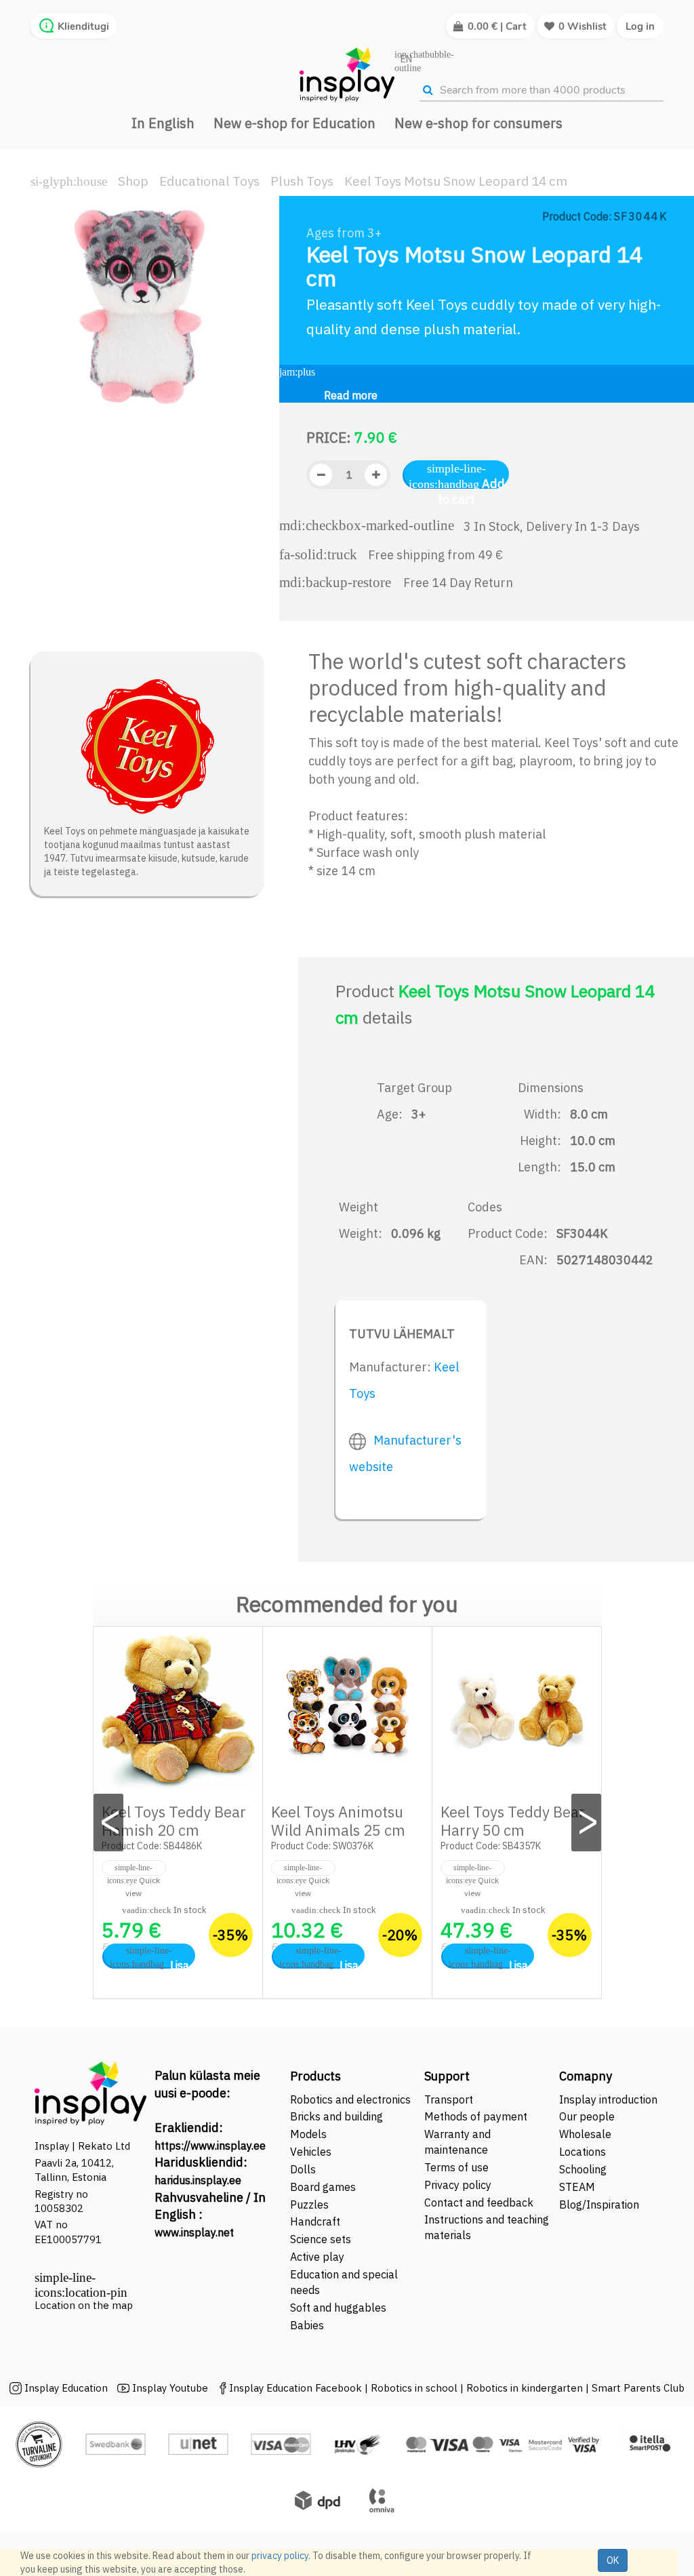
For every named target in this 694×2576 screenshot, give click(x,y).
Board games (323, 2187)
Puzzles (309, 2205)
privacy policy (280, 2556)
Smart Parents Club (638, 2388)
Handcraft (315, 2221)
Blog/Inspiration (599, 2205)
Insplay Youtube (170, 2388)
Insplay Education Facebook (295, 2388)
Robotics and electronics (350, 2099)
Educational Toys (209, 181)
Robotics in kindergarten (526, 2388)
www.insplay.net (194, 2232)
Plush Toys (302, 181)
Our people (587, 2116)
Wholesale (585, 2134)
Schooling (583, 2169)
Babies (307, 2325)
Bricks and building (336, 2116)
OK (613, 2560)
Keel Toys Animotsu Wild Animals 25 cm (338, 1821)
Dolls (303, 2169)
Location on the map (84, 2305)
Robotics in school (414, 2388)
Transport (449, 2099)
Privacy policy (458, 2185)
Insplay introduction (608, 2099)
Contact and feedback (479, 2202)
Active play (317, 2257)
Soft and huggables (338, 2308)
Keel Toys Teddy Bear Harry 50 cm (513, 1821)
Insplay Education (66, 2388)
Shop (133, 181)
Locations (583, 2152)
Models (308, 2134)
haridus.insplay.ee (198, 2180)
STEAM (577, 2187)
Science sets (322, 2239)
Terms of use (456, 2167)
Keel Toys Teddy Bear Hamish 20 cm (174, 1821)
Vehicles (311, 2152)
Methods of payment (476, 2116)
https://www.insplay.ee (210, 2146)
